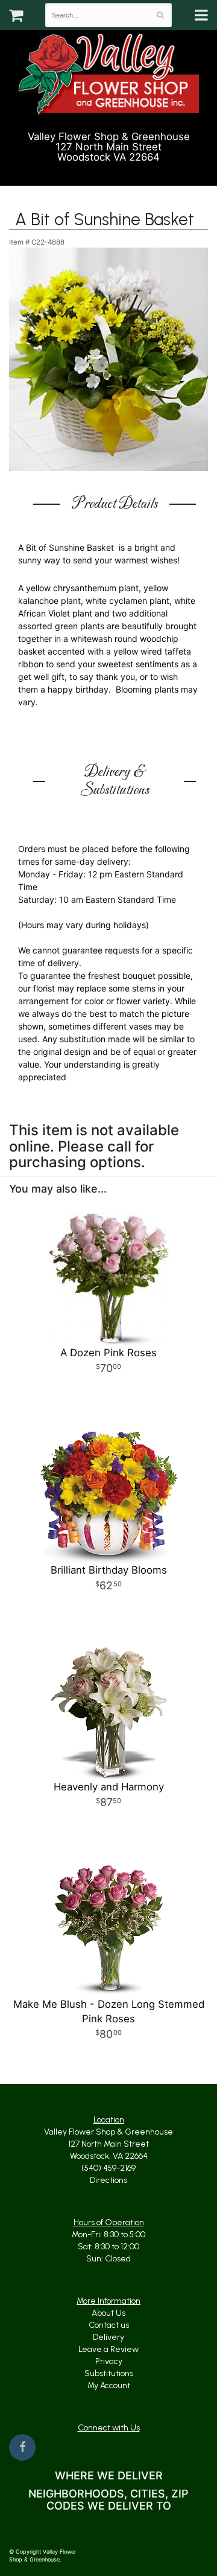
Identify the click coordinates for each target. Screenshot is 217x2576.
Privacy (109, 2361)
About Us (108, 2313)
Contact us (109, 2325)
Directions (108, 2180)
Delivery (108, 2337)
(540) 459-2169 (114, 171)
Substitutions (109, 2373)
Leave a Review (108, 2349)
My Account (109, 2385)
